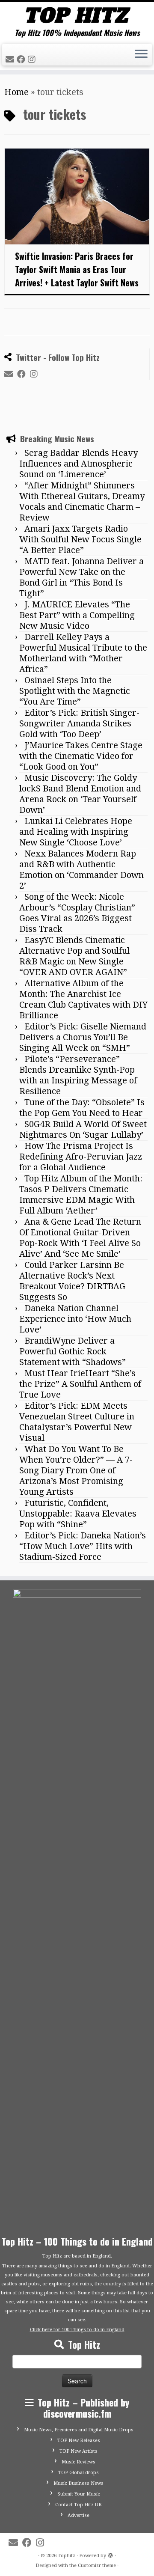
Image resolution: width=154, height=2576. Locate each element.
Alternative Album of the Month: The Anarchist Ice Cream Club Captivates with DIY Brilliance (83, 1596)
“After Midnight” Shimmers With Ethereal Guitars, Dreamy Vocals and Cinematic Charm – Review (82, 1098)
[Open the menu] (141, 55)
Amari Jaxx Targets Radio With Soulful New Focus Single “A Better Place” (80, 1136)
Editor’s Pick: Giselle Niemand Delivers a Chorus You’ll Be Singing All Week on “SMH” (83, 1633)
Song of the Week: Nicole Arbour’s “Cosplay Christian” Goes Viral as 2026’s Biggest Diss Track (77, 1509)
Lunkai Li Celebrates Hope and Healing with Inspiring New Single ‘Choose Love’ (76, 1428)
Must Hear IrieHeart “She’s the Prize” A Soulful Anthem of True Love (80, 1980)
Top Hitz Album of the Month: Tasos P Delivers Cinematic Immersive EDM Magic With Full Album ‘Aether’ (81, 1791)
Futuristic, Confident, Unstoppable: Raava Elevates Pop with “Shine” (78, 2110)
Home (16, 92)
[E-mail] (11, 59)
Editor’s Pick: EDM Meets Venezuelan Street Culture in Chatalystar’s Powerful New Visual (77, 2018)
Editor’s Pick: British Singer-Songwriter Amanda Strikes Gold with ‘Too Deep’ (79, 1320)
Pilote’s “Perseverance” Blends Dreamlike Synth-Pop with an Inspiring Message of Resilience (78, 1671)
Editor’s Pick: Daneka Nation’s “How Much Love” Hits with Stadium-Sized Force (83, 2142)
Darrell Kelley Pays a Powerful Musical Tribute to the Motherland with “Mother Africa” (83, 1249)
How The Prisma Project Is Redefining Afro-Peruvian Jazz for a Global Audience (81, 1753)
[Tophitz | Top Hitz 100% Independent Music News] (77, 15)
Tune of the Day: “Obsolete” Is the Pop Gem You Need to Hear (82, 1704)
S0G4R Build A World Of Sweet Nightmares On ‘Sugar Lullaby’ (83, 1726)
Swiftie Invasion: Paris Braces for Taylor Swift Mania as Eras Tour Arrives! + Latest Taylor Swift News (77, 269)
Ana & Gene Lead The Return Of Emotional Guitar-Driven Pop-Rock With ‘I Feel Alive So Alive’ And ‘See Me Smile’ (80, 1834)
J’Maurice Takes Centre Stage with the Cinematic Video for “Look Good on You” (81, 1352)
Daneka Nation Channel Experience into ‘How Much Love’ (75, 1915)
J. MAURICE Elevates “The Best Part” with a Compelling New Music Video (77, 1211)
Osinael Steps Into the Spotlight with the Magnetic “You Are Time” (75, 1287)
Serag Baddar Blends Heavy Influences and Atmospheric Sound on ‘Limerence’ (78, 1060)
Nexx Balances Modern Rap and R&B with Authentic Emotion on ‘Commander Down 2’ (81, 1466)
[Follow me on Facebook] (22, 59)
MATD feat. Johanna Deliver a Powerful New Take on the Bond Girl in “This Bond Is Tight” (81, 1173)
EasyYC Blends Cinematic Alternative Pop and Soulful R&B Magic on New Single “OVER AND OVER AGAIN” (74, 1552)
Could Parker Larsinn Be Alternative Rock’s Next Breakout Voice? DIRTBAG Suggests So (72, 1877)
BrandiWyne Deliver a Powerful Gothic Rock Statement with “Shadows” (73, 1948)
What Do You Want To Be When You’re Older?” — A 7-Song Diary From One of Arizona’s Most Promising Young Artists (76, 2067)
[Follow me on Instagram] (33, 59)
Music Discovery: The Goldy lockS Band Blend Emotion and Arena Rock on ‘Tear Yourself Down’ (80, 1390)
